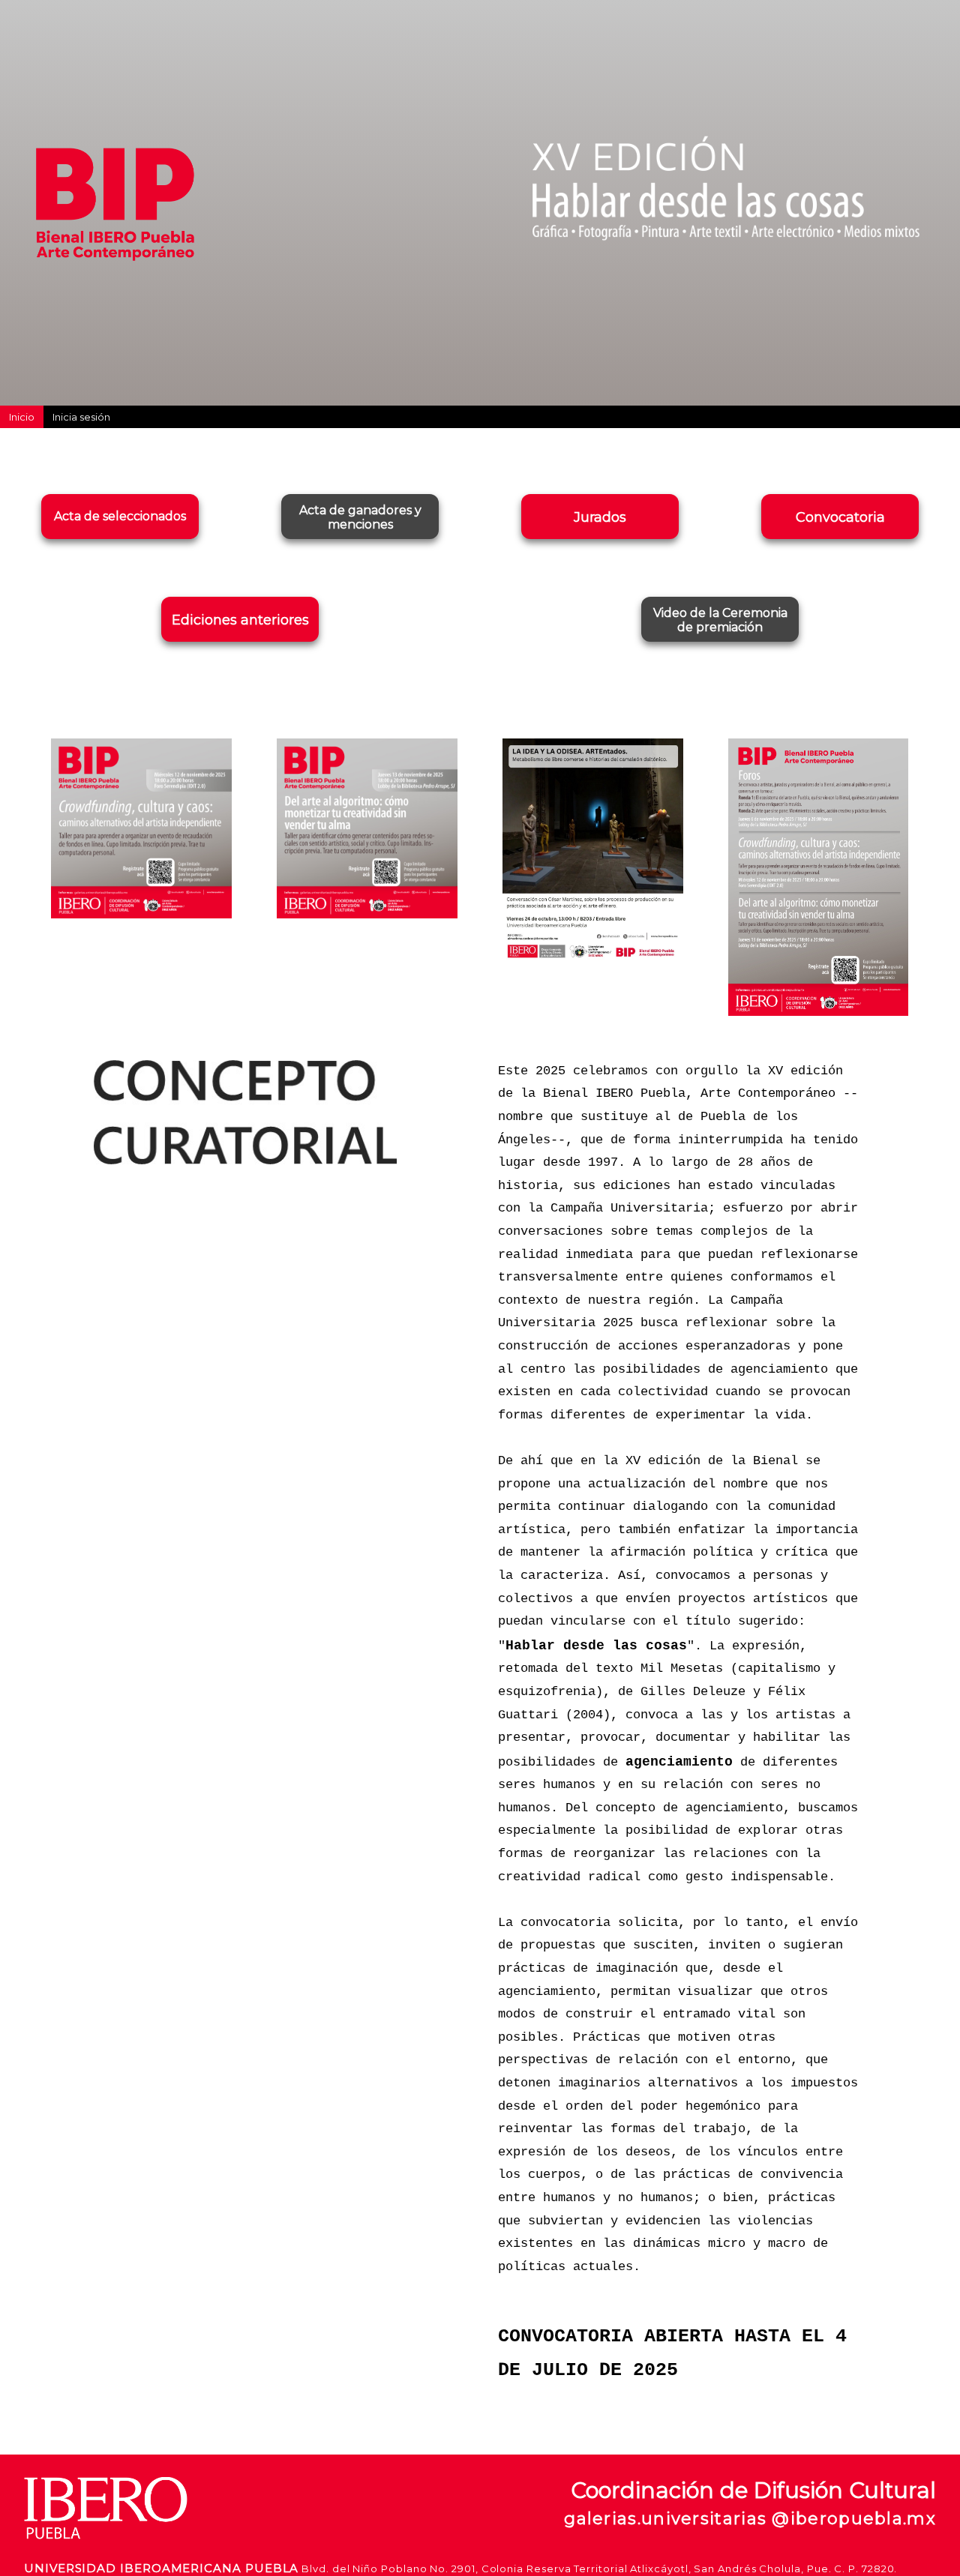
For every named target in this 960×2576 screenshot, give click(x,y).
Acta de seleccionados (120, 516)
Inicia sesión (81, 417)
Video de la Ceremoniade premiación (720, 620)
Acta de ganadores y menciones (360, 517)
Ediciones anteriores (240, 620)
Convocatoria (840, 517)
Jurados (600, 517)
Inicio (22, 417)
